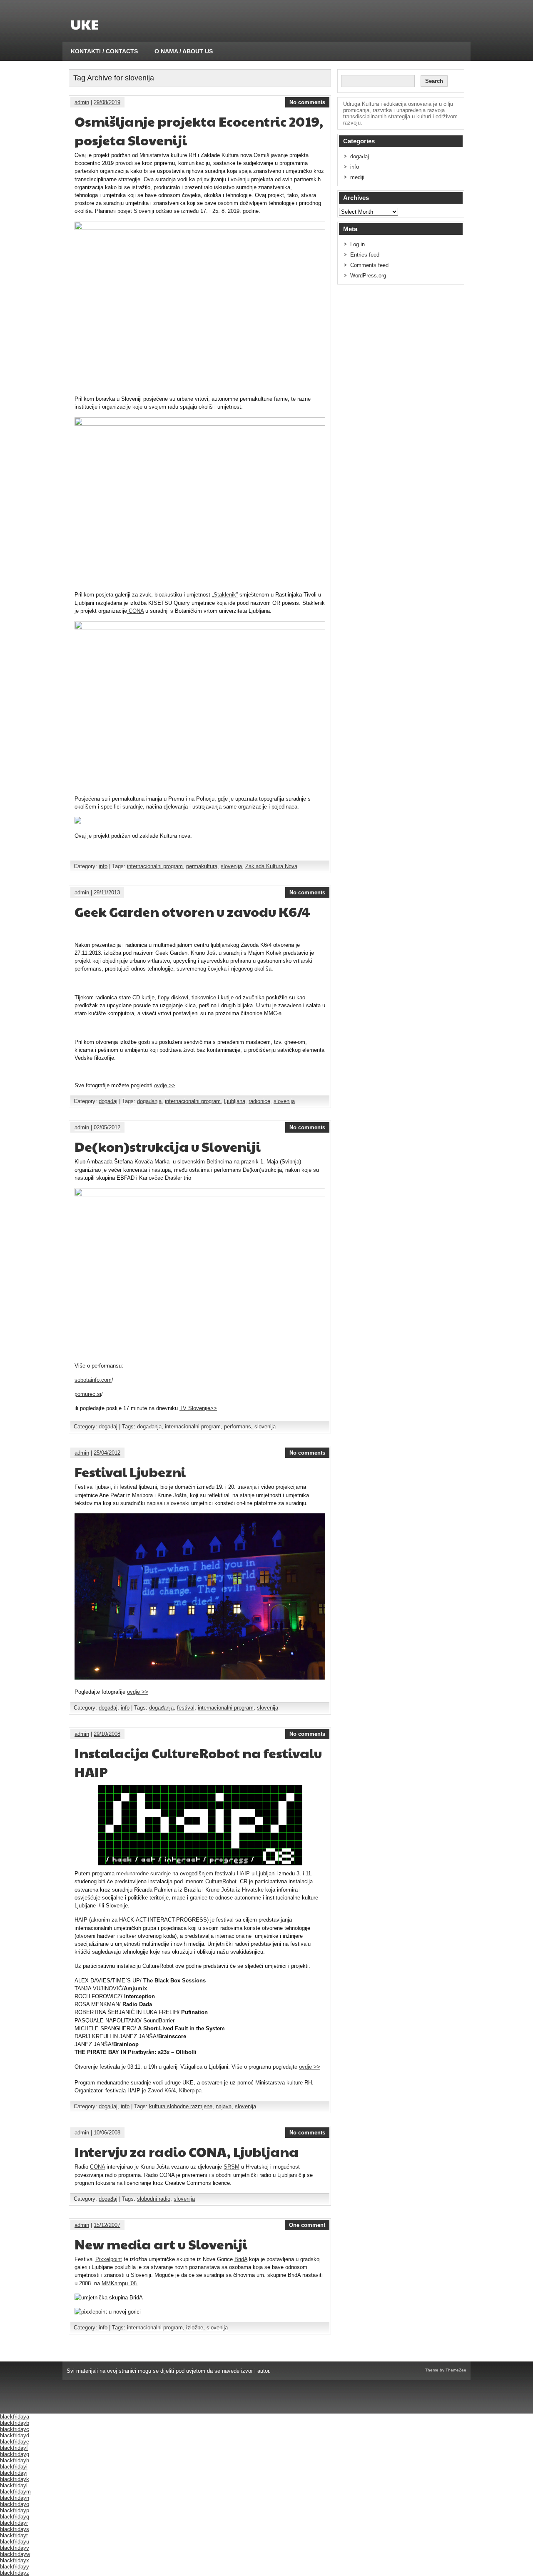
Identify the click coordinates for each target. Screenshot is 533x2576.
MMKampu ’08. (120, 2283)
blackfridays (15, 2529)
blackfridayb (15, 2423)
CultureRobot (221, 1881)
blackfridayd (15, 2435)
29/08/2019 (107, 102)
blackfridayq (15, 2517)
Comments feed (369, 265)
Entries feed (365, 255)
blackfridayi (14, 2467)
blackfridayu (15, 2542)
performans (238, 1427)
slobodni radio (154, 2199)
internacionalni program (155, 866)
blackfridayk (15, 2479)
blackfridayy (15, 2567)
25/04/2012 (107, 1453)
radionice (259, 1101)
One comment (307, 2225)
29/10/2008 (107, 1734)
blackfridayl (14, 2485)
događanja (149, 1101)
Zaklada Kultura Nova (271, 866)
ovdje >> (165, 1085)
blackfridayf (14, 2448)
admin (82, 102)
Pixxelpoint (109, 2259)
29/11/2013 (107, 892)
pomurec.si (88, 1394)
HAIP (243, 1873)
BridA (241, 2259)
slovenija (231, 866)
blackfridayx (15, 2560)
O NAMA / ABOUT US (184, 51)
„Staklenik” (225, 595)
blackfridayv (15, 2548)
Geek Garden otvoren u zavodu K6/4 (192, 911)
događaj (108, 1101)
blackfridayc (15, 2429)
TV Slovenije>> (198, 1408)
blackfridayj (14, 2473)
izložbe (195, 2328)
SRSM (232, 2167)
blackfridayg (15, 2454)
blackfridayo (15, 2504)
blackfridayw (15, 2554)
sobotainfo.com (93, 1380)
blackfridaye (15, 2442)
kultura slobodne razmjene (181, 2106)
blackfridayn (15, 2498)
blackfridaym (15, 2492)
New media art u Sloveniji (161, 2244)
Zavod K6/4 (162, 2091)
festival (186, 1708)
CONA (135, 611)
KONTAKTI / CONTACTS (104, 51)
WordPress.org (368, 276)
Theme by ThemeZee (446, 2370)
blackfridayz (15, 2573)
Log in (357, 244)
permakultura (202, 866)
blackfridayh (15, 2460)
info (103, 866)
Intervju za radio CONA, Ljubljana (187, 2151)
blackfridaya (15, 2417)
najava (224, 2106)
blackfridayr (14, 2523)
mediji (357, 177)
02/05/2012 (107, 1127)
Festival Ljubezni (130, 1471)
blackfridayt (14, 2535)
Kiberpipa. (191, 2091)
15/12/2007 (107, 2225)
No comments (307, 102)
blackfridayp (15, 2510)
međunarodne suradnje (143, 1873)
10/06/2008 (107, 2133)
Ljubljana (235, 1101)
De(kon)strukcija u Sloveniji (168, 1146)
